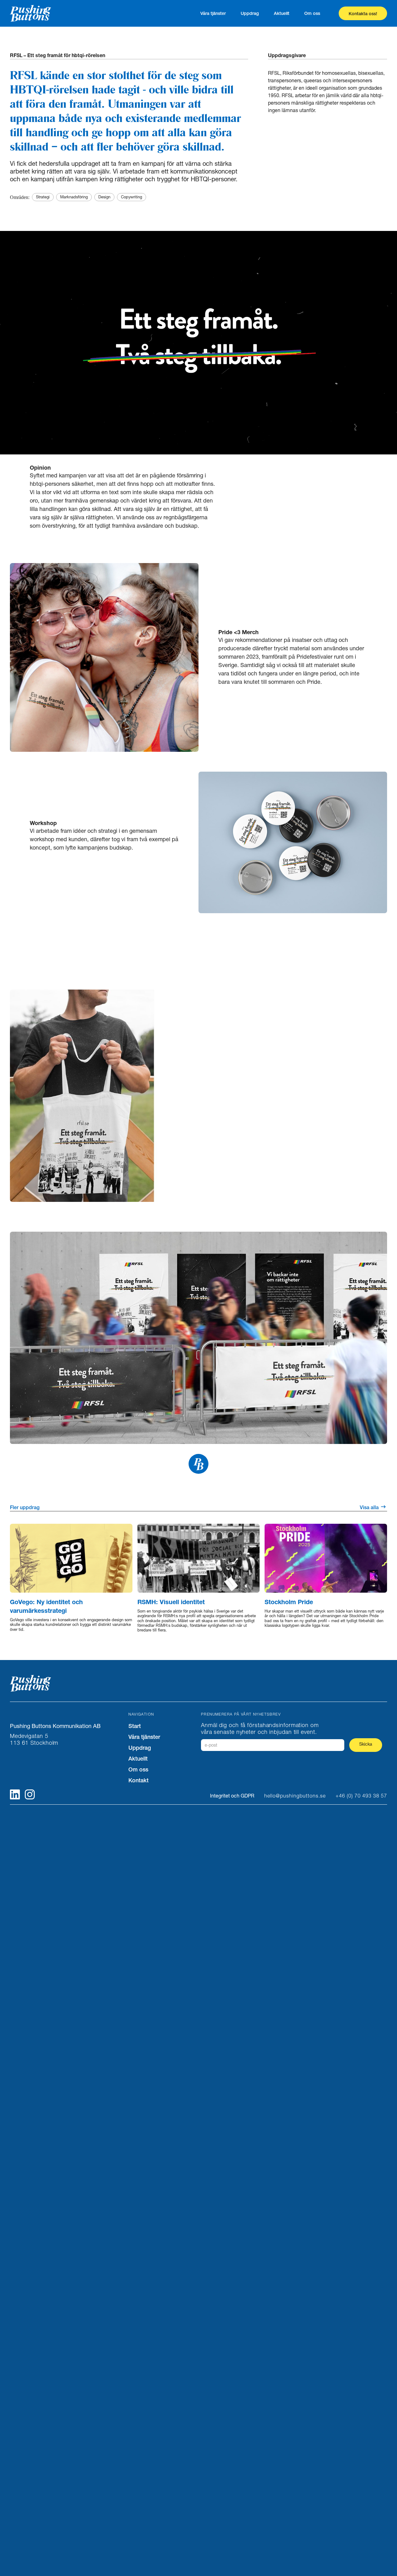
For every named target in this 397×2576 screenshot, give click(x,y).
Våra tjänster (213, 13)
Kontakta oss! (363, 14)
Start (135, 1726)
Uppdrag (250, 13)
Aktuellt (282, 13)
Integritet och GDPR (232, 1796)
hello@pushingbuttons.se (295, 1796)
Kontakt (138, 1780)
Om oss (312, 13)
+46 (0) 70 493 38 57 (361, 1796)
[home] (44, 13)
